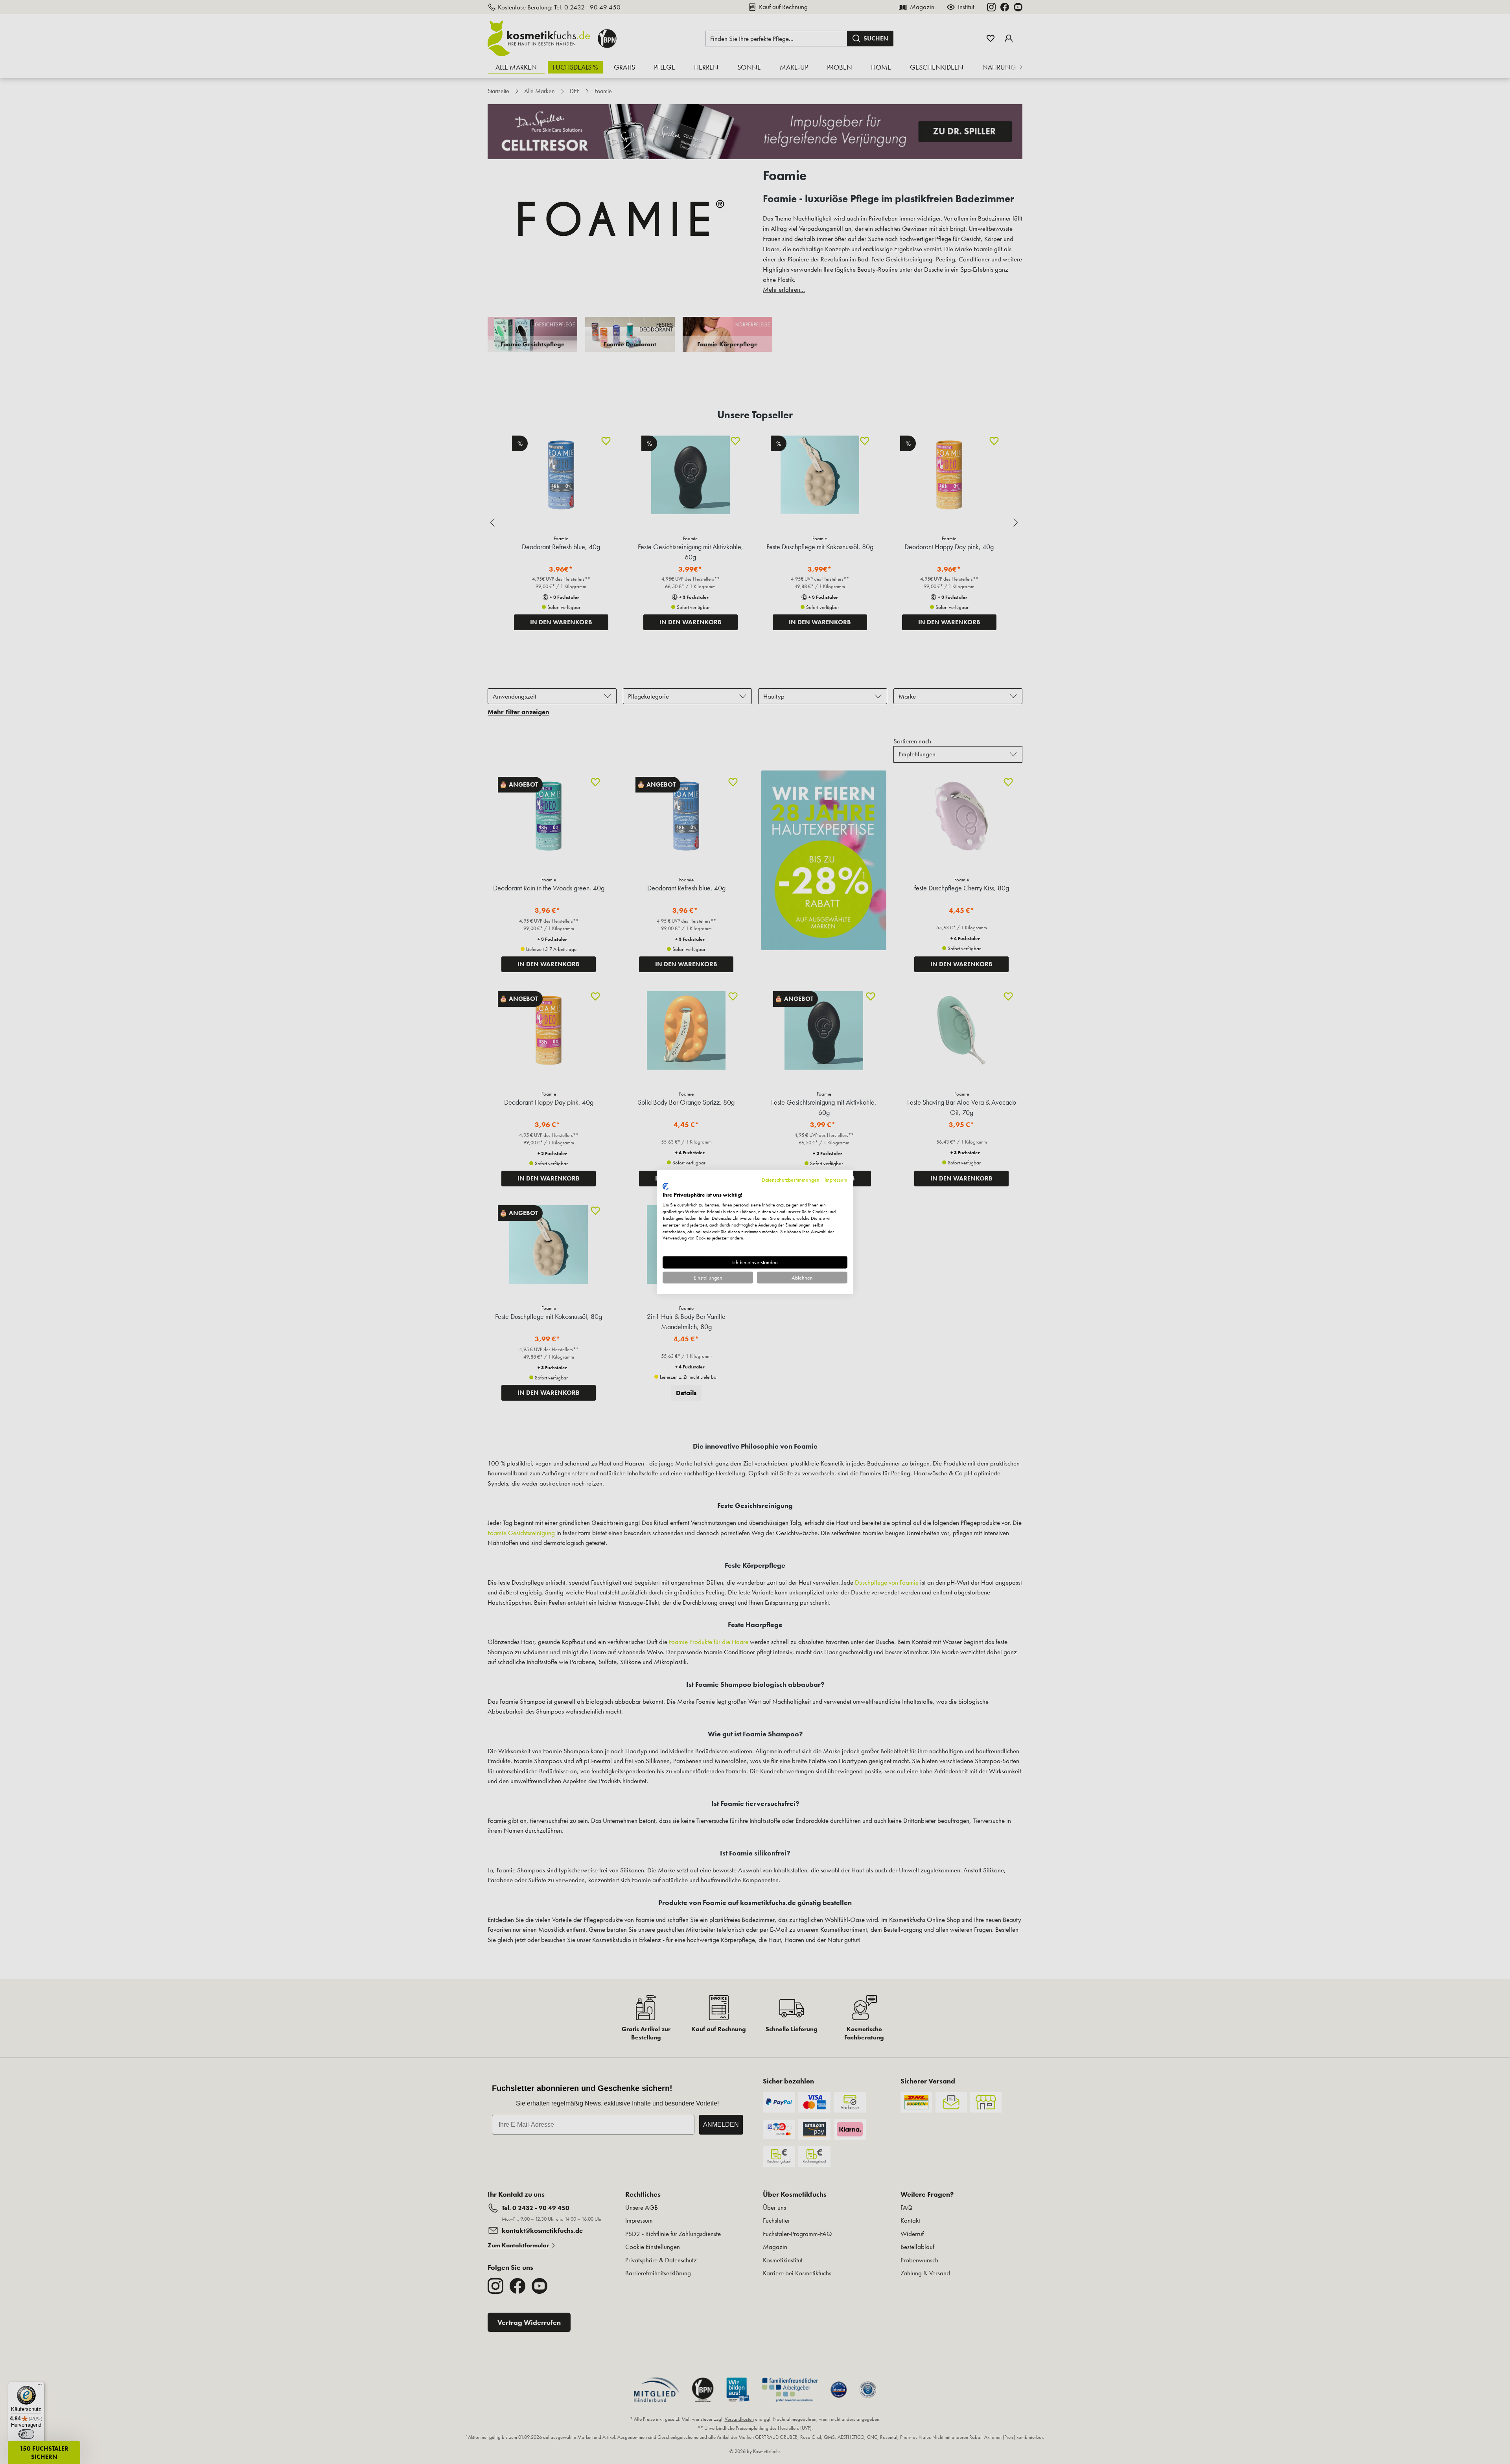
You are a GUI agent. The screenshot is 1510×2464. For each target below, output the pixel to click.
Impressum (836, 1180)
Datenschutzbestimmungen (791, 1180)
